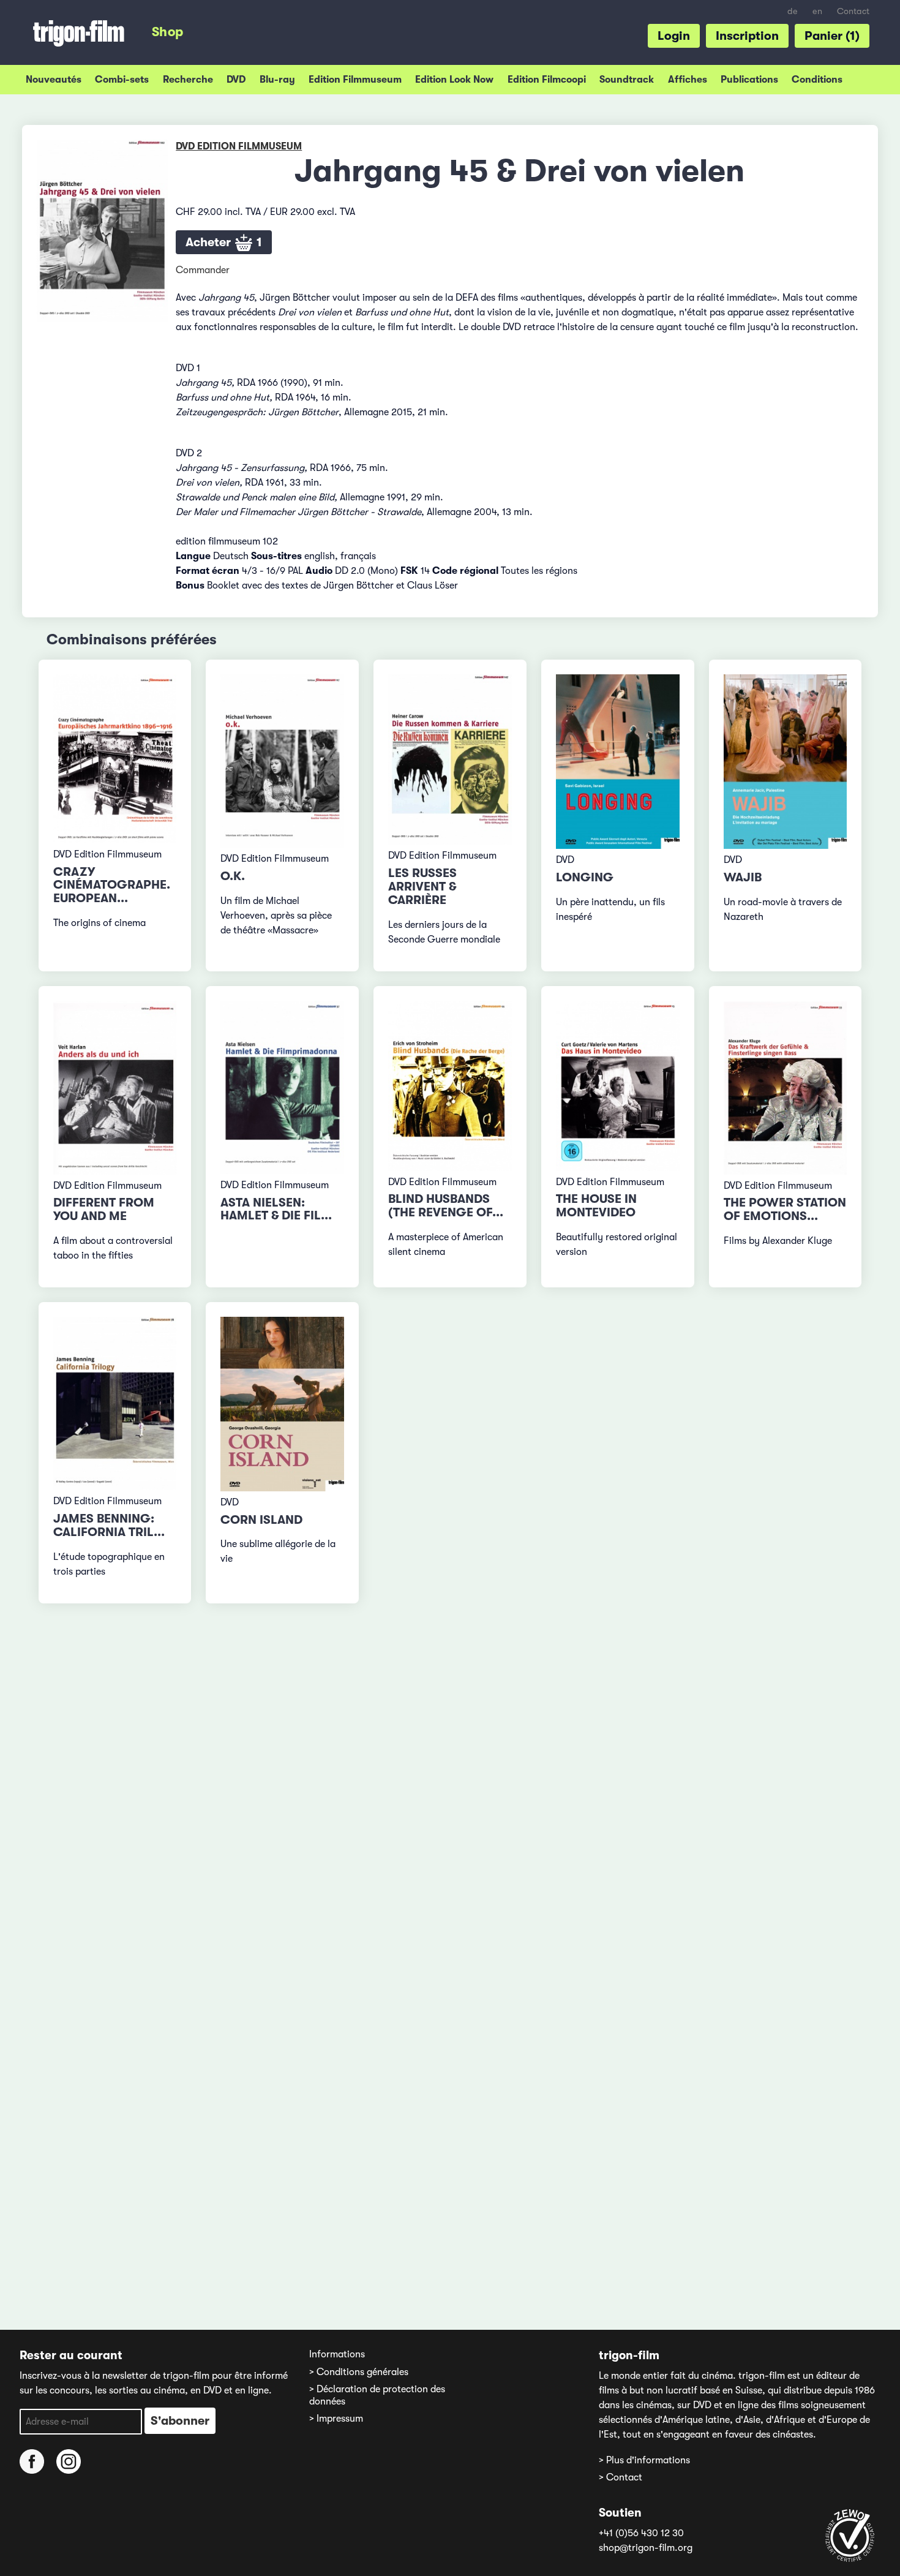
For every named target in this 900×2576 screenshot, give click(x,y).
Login (674, 36)
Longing (585, 877)
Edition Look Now (454, 80)
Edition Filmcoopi (547, 80)
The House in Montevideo (596, 1206)
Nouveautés (54, 80)
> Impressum (336, 2419)
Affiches (688, 80)
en (817, 11)
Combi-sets (122, 80)
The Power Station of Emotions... (785, 1209)
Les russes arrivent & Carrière (422, 887)
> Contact (621, 2477)
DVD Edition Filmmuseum (239, 146)
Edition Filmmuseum (355, 80)
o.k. (233, 876)
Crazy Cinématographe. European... (112, 885)
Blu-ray (277, 80)
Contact (853, 11)
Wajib (743, 877)
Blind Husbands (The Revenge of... (446, 1206)
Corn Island (261, 1520)
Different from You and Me (104, 1209)
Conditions (817, 80)
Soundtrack (627, 80)
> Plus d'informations (644, 2460)
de (793, 11)
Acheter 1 (224, 242)
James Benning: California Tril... (109, 1525)
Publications (749, 80)
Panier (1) (832, 36)
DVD (236, 80)
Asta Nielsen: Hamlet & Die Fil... (276, 1209)
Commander (203, 270)
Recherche (188, 80)
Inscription (747, 36)
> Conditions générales (359, 2372)
